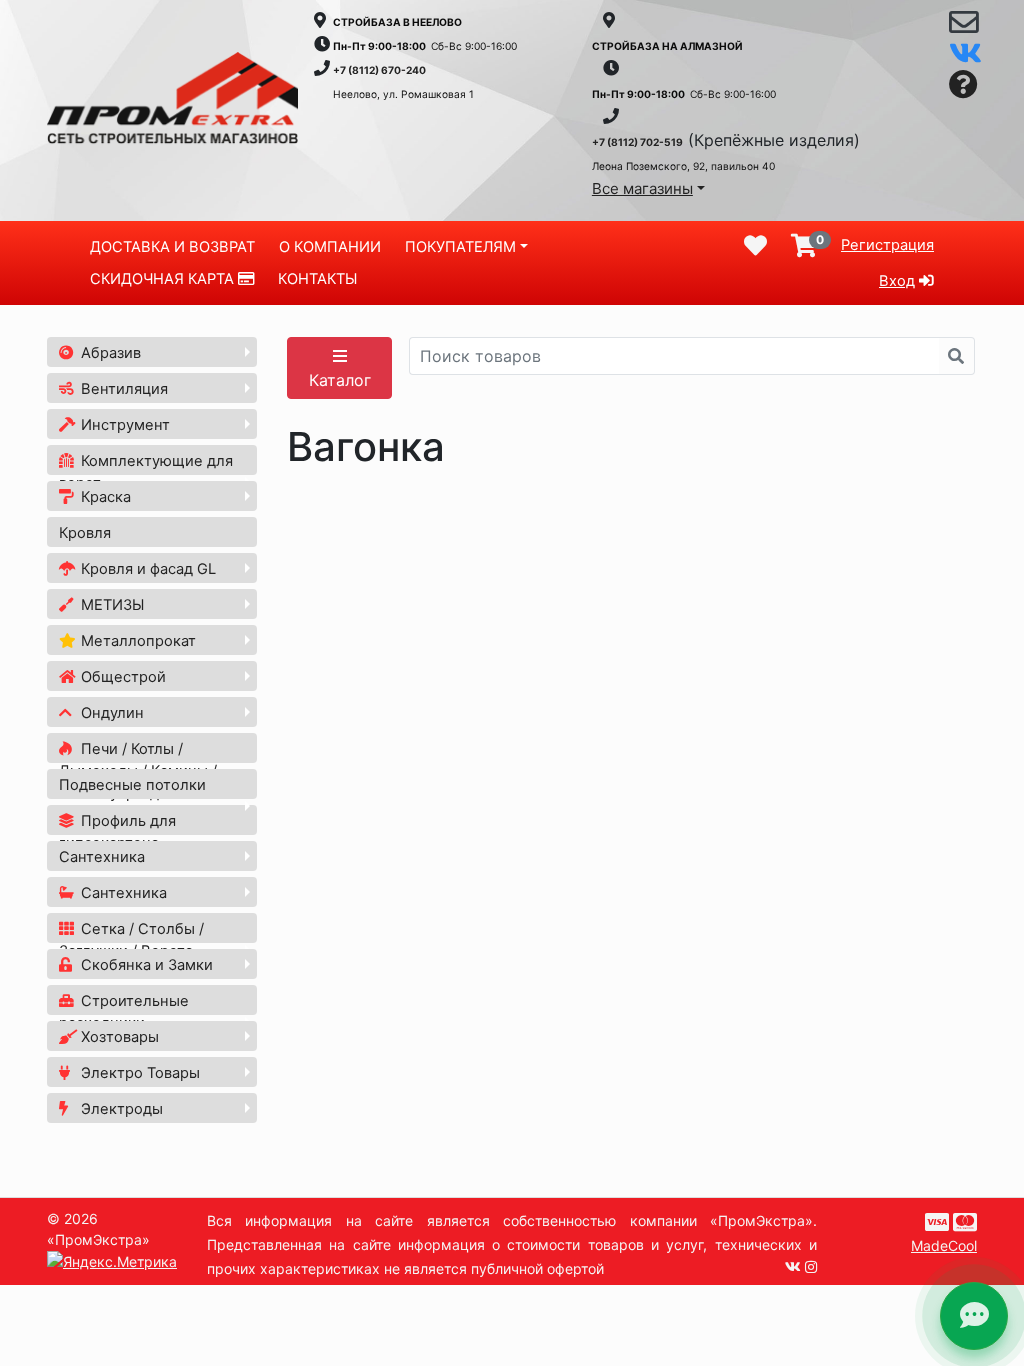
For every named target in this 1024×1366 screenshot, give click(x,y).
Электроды (120, 1109)
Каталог (340, 380)
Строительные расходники (124, 1012)
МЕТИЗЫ (110, 605)
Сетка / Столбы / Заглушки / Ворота (131, 940)
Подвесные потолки (132, 785)
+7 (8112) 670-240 (379, 70)
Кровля (85, 533)
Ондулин (110, 713)
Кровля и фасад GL (146, 569)
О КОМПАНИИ (330, 247)
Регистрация (887, 245)
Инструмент (123, 425)
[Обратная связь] (963, 27)
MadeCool (944, 1245)
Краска (104, 497)
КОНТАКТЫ (317, 279)
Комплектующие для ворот (146, 472)
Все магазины (642, 188)
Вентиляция (122, 389)
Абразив (109, 353)
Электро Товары (138, 1073)
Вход (897, 281)
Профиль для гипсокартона (117, 832)
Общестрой (121, 677)
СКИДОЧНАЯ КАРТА (164, 279)
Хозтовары (118, 1037)
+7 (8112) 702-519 (637, 142)
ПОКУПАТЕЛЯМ (460, 247)
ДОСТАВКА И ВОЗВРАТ (172, 247)
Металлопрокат (136, 641)
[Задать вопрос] (963, 85)
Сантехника (102, 857)
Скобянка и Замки (145, 965)
